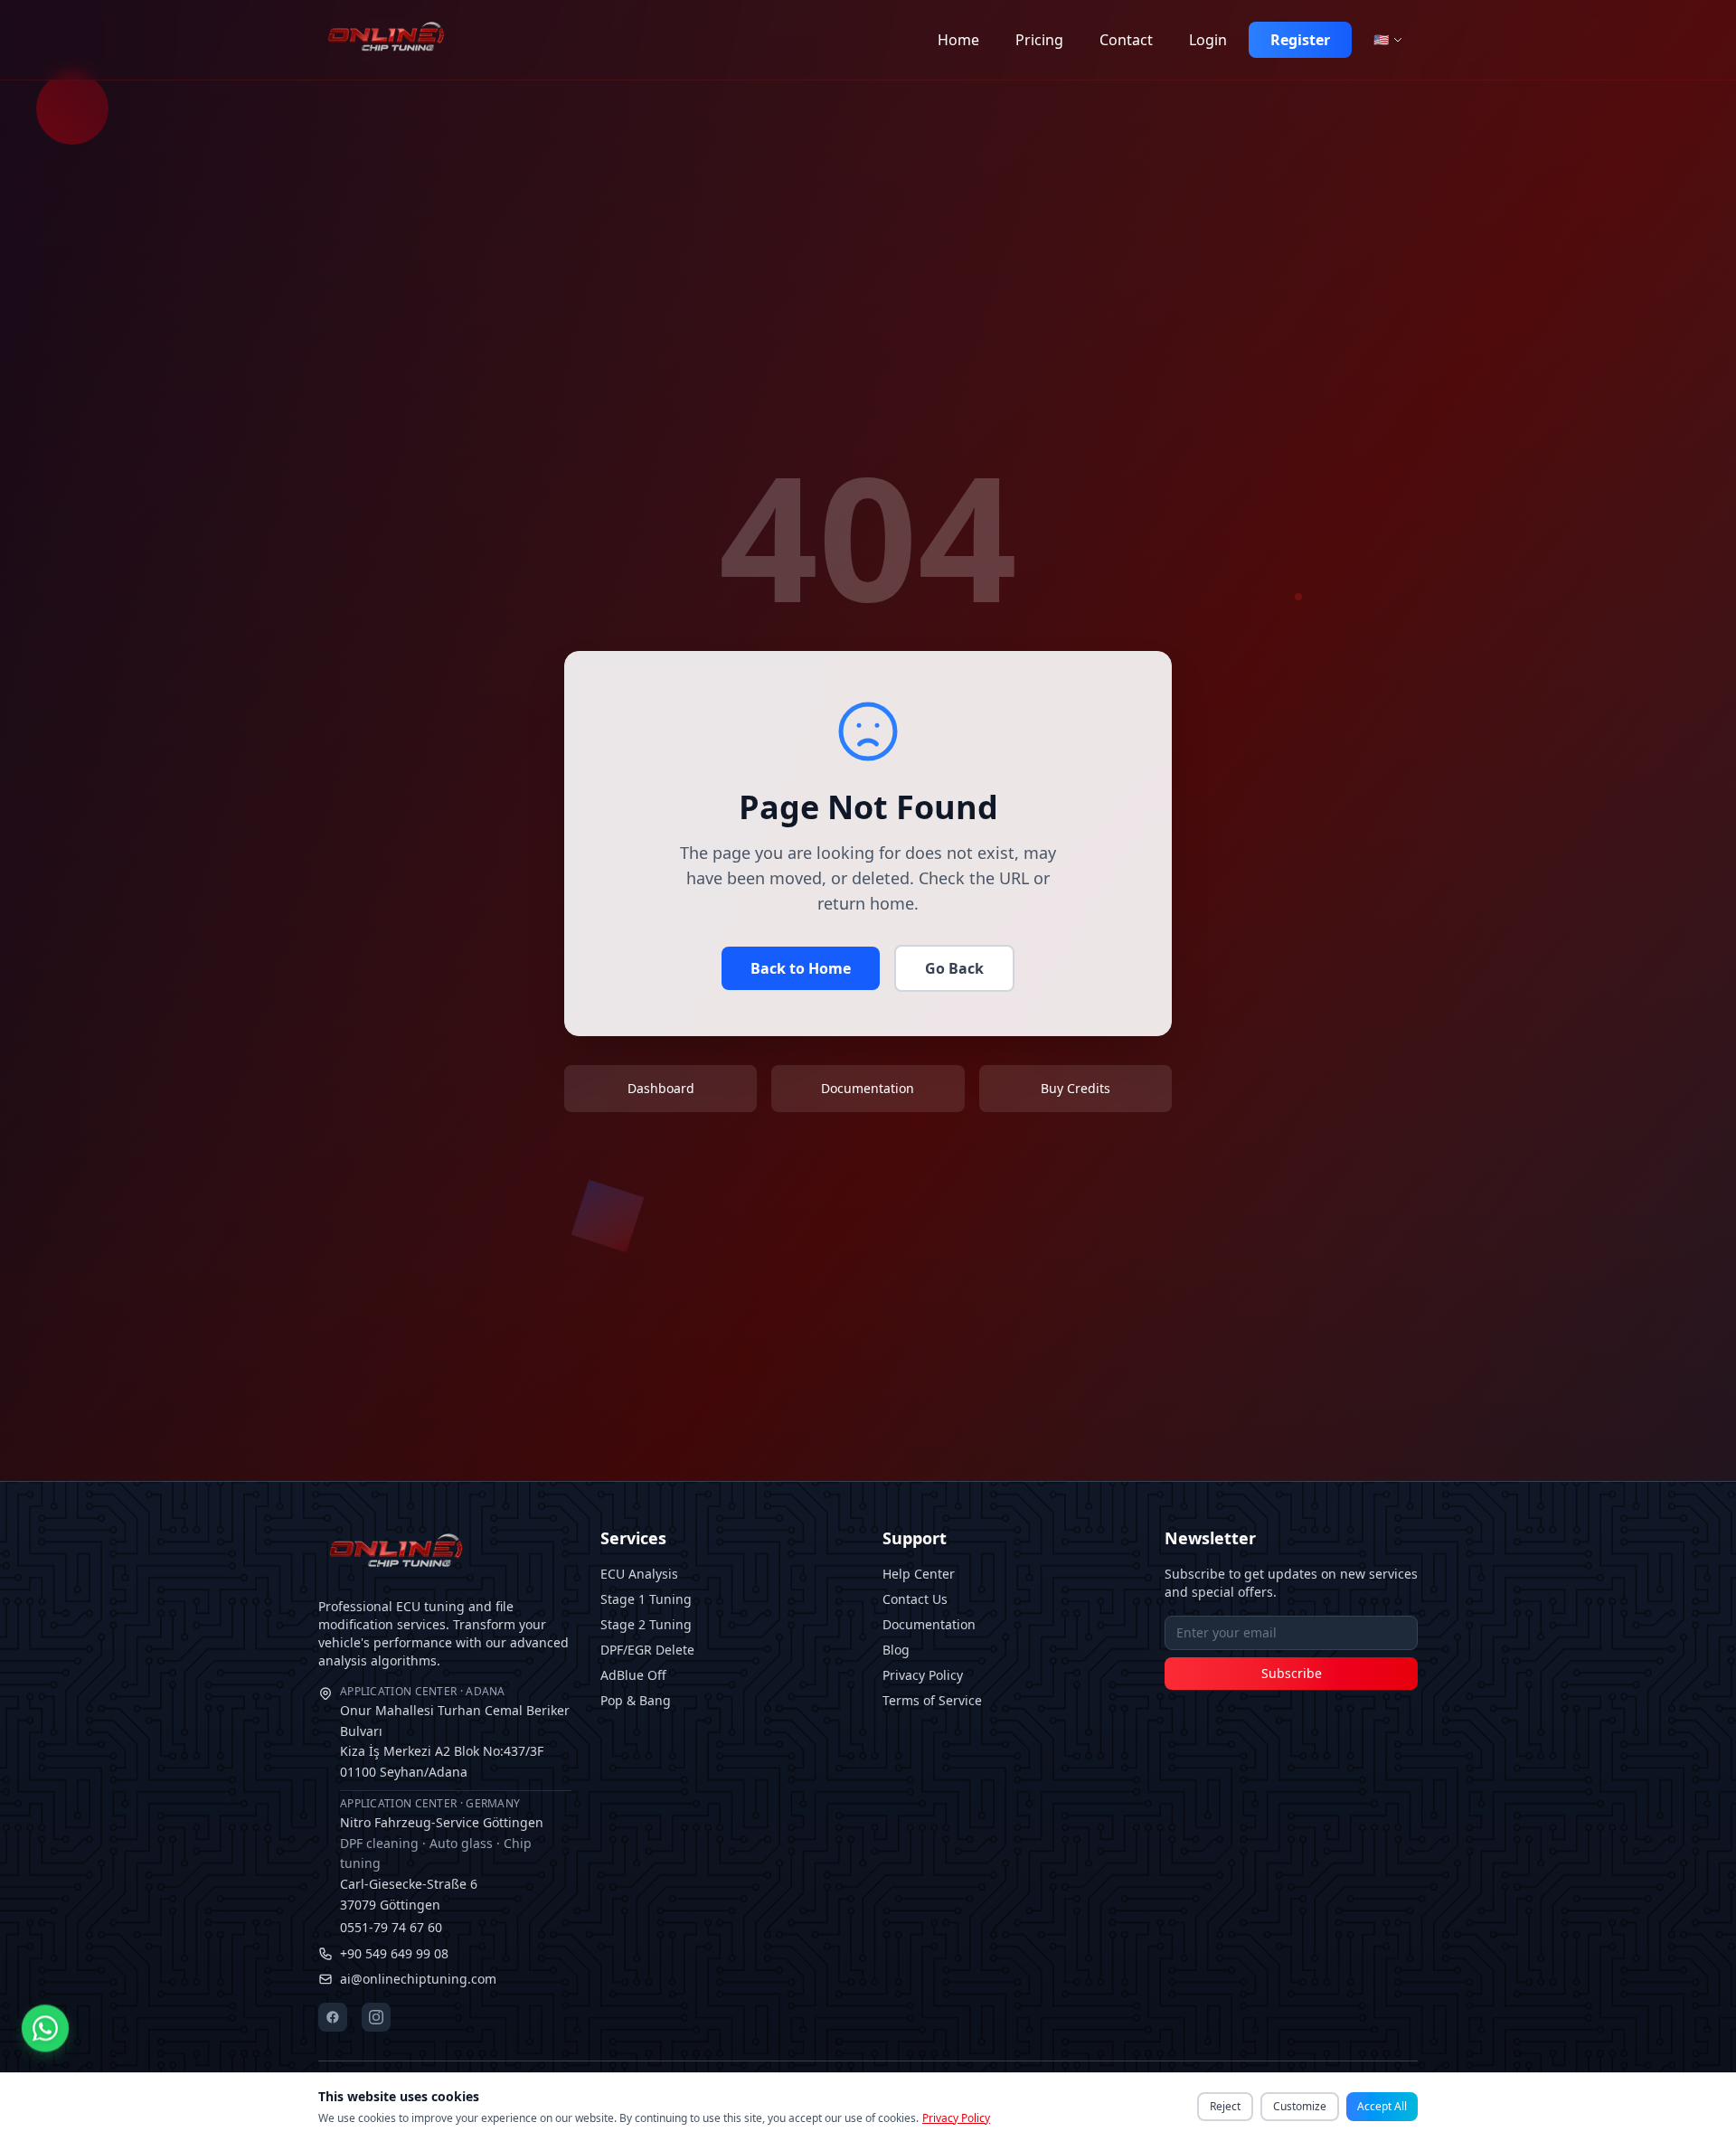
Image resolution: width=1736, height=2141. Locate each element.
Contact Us (915, 1599)
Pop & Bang (636, 1700)
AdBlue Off (633, 1675)
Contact (1126, 40)
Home (958, 40)
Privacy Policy (923, 1675)
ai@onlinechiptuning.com (418, 1979)
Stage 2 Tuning (646, 1624)
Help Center (919, 1574)
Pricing (1039, 40)
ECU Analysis (639, 1574)
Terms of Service (932, 1700)
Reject (1225, 2106)
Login (1208, 40)
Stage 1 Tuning (646, 1599)
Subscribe (1292, 1673)
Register (1300, 40)
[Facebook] (333, 2017)
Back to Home (801, 968)
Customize (1300, 2106)
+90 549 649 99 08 (394, 1953)
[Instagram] (376, 2017)
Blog (896, 1650)
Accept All (1382, 2106)
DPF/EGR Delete (647, 1650)
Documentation (929, 1624)
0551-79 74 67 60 (391, 1927)
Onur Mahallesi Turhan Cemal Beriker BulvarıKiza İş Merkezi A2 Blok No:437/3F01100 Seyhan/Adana (455, 1732)
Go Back (954, 968)
